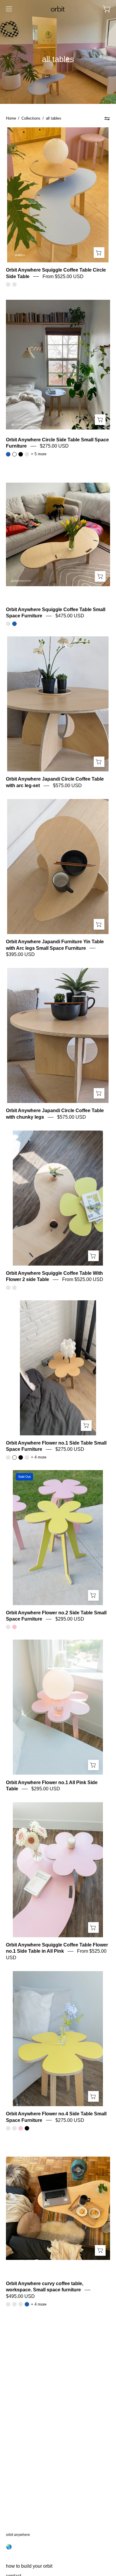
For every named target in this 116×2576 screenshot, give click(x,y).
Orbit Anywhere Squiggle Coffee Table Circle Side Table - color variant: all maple (8, 284)
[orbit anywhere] (58, 9)
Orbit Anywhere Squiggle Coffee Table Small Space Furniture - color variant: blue (14, 624)
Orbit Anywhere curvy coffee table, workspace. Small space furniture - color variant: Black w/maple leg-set (14, 2304)
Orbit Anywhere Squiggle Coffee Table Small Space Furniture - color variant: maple (8, 624)
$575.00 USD (67, 786)
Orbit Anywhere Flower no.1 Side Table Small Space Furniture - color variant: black (21, 1457)
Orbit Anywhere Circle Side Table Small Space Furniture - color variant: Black (21, 454)
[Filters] (107, 118)
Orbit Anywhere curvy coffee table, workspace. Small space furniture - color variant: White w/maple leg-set (21, 2304)
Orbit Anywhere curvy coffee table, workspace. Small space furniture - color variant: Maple (8, 2304)
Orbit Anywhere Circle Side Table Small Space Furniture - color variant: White (14, 454)
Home (11, 118)
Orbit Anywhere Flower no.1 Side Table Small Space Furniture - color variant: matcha (27, 1457)
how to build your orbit (29, 2566)
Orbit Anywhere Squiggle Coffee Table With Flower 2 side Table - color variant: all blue (14, 1288)
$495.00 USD (20, 2296)
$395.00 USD (20, 954)
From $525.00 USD (63, 276)
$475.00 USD (70, 616)
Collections (31, 118)
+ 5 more (39, 454)
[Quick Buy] (99, 253)
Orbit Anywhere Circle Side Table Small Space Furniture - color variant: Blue (8, 454)
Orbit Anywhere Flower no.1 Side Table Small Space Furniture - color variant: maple (8, 1457)
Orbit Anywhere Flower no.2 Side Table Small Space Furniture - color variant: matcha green (8, 1627)
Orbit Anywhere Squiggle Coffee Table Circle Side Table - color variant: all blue (14, 284)
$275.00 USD (54, 446)
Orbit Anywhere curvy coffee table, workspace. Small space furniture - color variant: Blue (27, 2304)
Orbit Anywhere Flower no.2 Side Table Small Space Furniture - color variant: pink (14, 1627)
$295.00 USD (70, 1619)
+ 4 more (39, 1457)
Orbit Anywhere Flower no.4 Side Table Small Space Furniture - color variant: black (27, 2128)
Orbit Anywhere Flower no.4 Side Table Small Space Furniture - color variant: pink (21, 2128)
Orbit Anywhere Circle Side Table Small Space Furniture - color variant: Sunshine (27, 454)
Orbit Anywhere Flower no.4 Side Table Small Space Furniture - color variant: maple (14, 2128)
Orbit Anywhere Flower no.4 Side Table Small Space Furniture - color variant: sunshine (8, 2128)
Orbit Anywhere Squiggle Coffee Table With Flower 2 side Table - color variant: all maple (8, 1288)
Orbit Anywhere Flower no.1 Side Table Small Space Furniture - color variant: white (14, 1457)
